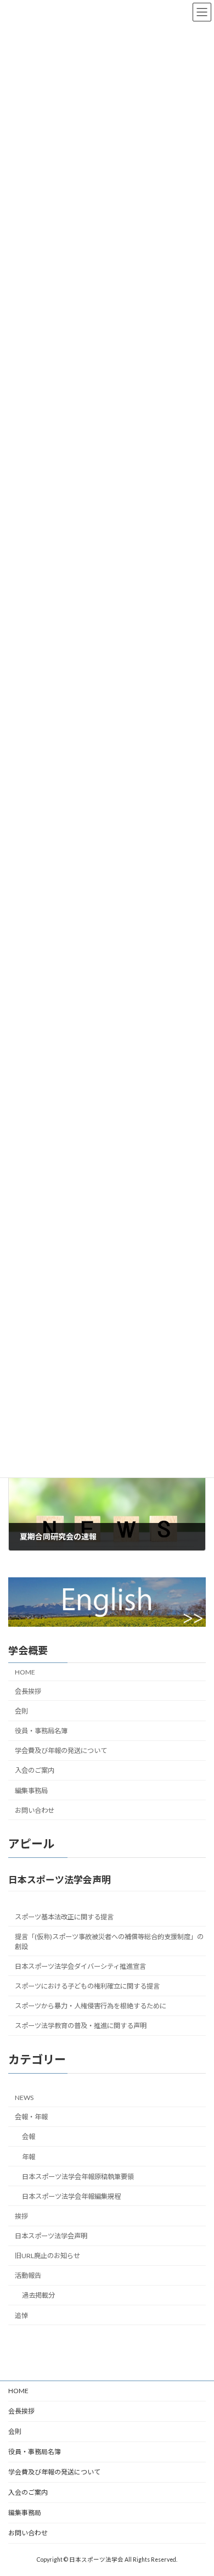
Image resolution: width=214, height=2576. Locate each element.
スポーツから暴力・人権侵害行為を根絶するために (91, 2006)
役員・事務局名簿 (41, 1731)
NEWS (24, 2098)
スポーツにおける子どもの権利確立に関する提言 (87, 1986)
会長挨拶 (28, 1691)
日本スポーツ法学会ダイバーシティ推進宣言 (80, 1966)
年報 (29, 2156)
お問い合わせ (35, 1810)
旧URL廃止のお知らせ (47, 2256)
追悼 (21, 2315)
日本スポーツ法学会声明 (51, 2236)
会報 (29, 2137)
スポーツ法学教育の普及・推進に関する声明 (81, 2026)
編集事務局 (31, 1790)
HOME (25, 1671)
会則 (21, 1711)
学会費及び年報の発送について (61, 1751)
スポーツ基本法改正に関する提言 (64, 1916)
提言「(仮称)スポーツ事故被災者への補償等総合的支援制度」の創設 (109, 1941)
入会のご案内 (35, 1770)
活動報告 (28, 2275)
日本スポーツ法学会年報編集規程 (71, 2196)
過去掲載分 (38, 2295)
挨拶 (21, 2216)
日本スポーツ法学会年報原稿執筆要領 (78, 2176)
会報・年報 (31, 2117)
